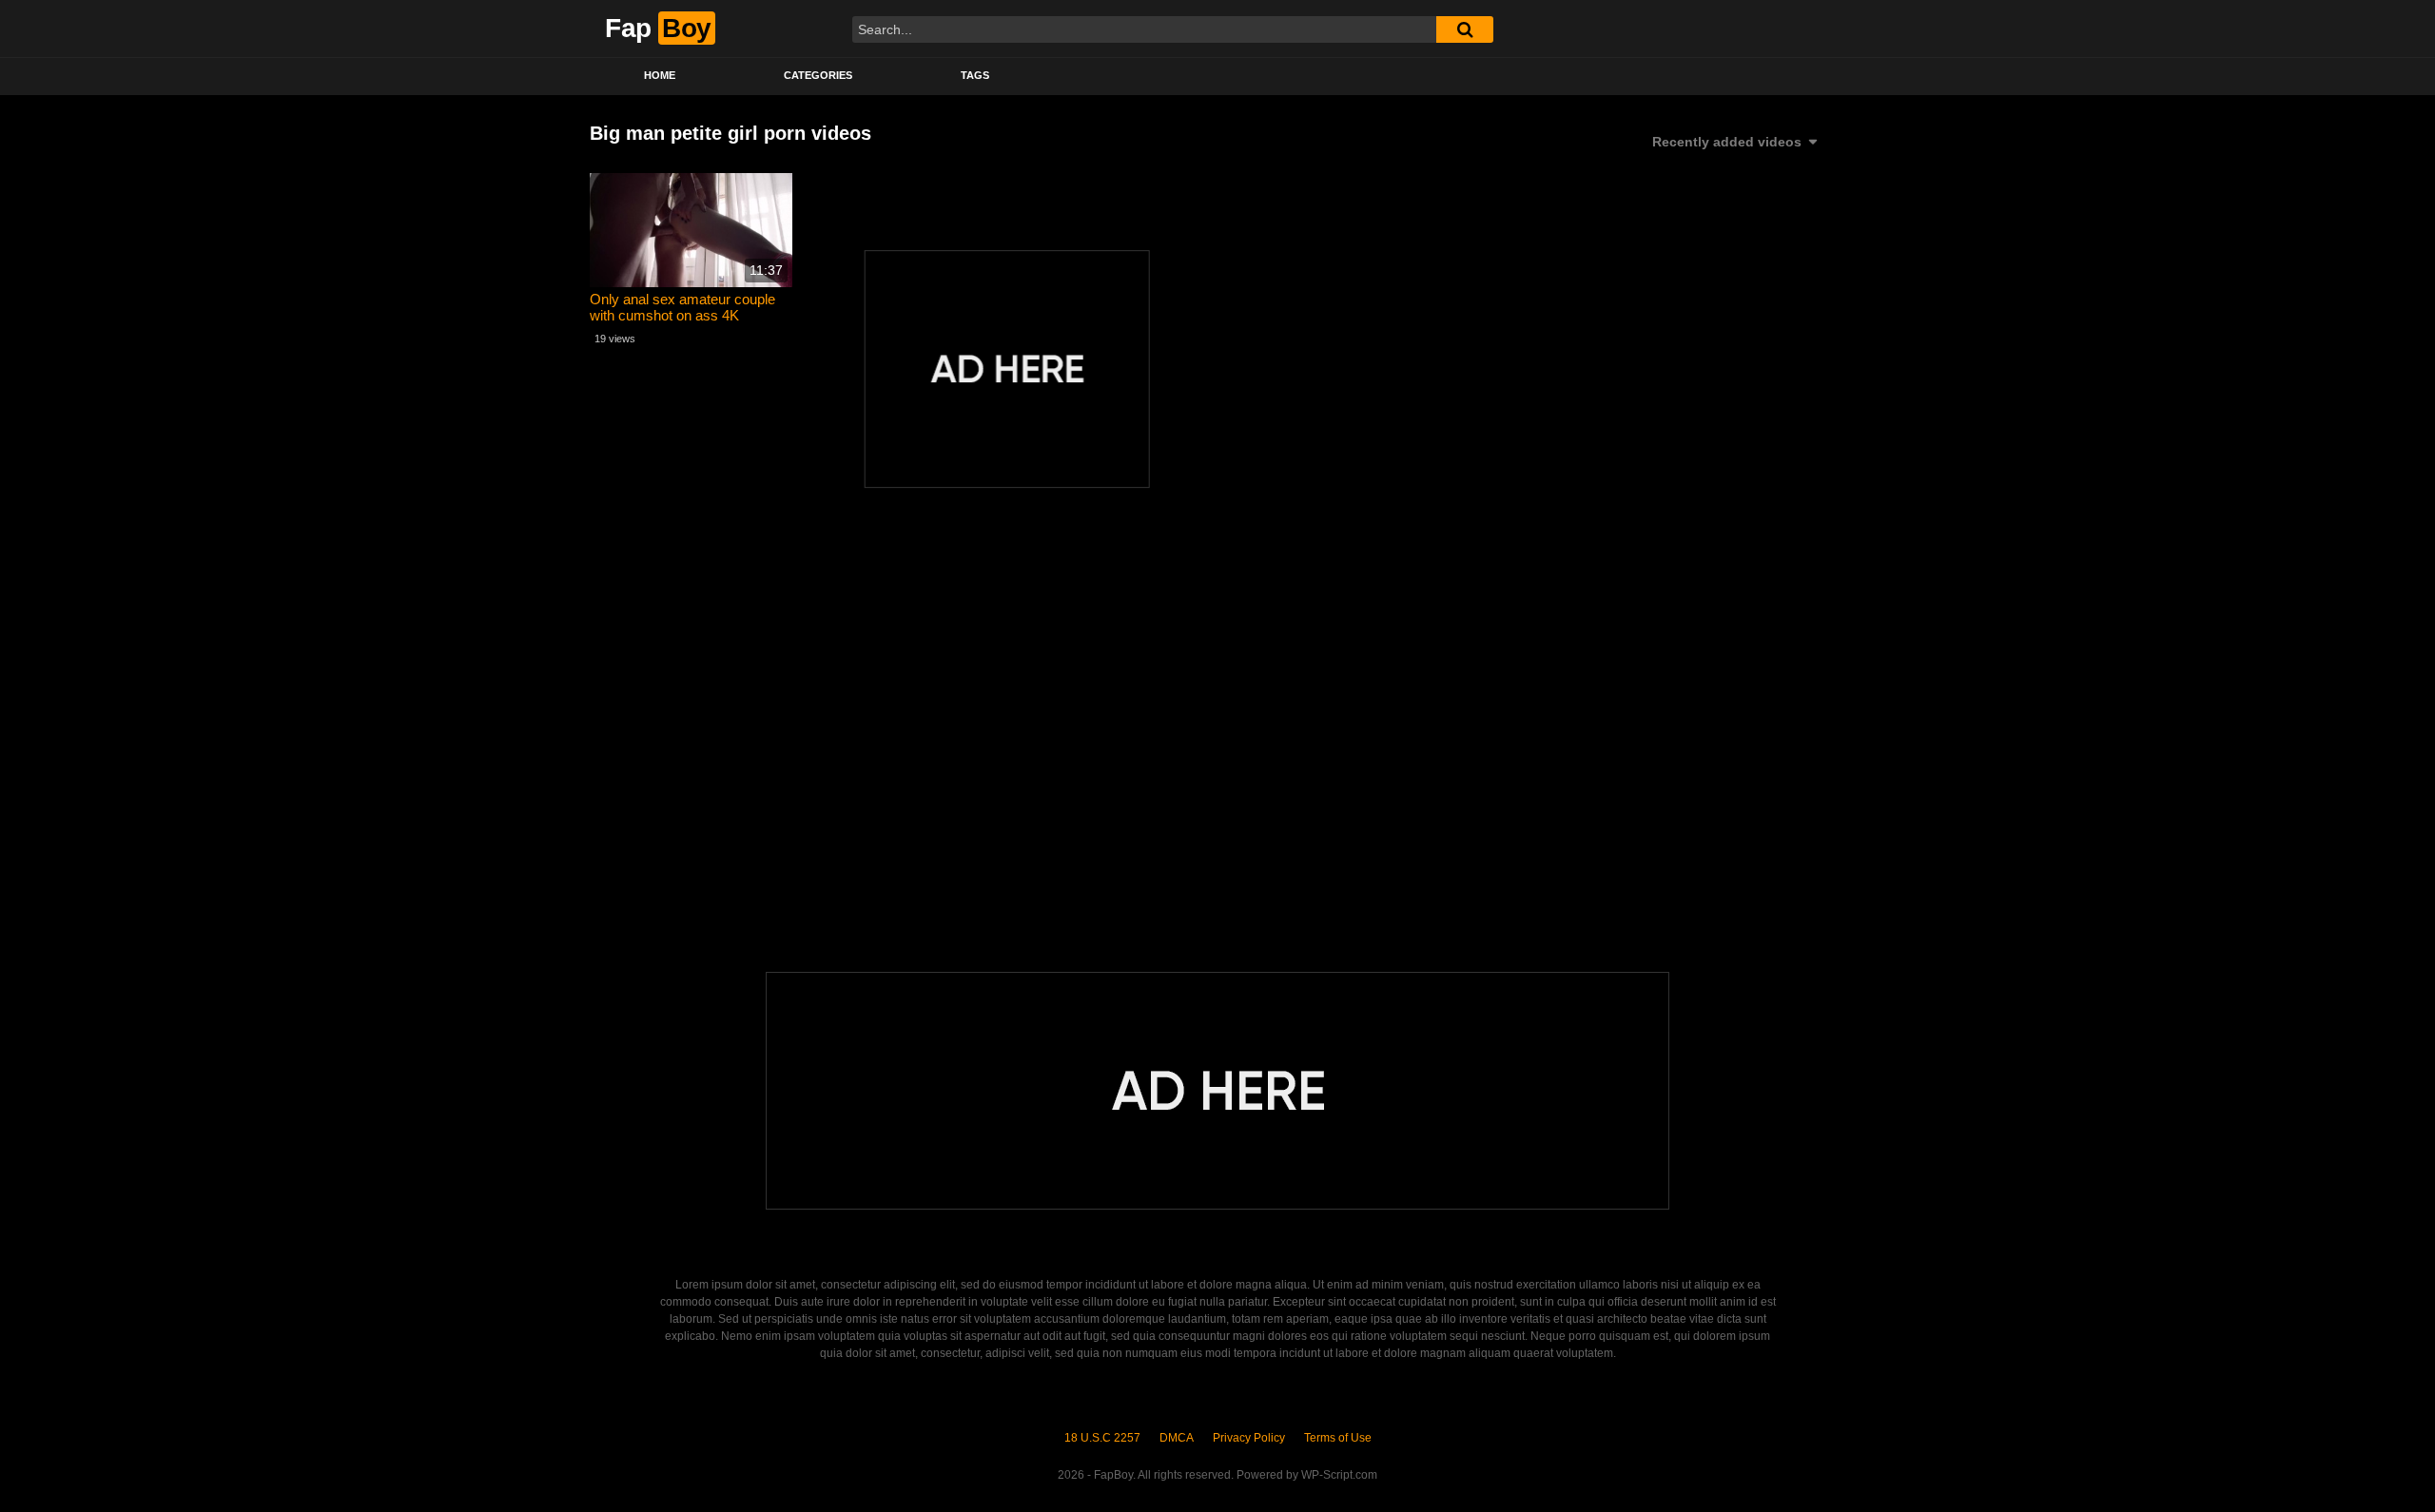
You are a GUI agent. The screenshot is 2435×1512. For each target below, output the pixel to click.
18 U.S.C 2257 (1102, 1438)
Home (660, 75)
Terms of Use (1338, 1438)
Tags (975, 75)
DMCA (1177, 1438)
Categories (818, 75)
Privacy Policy (1249, 1438)
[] (1465, 29)
